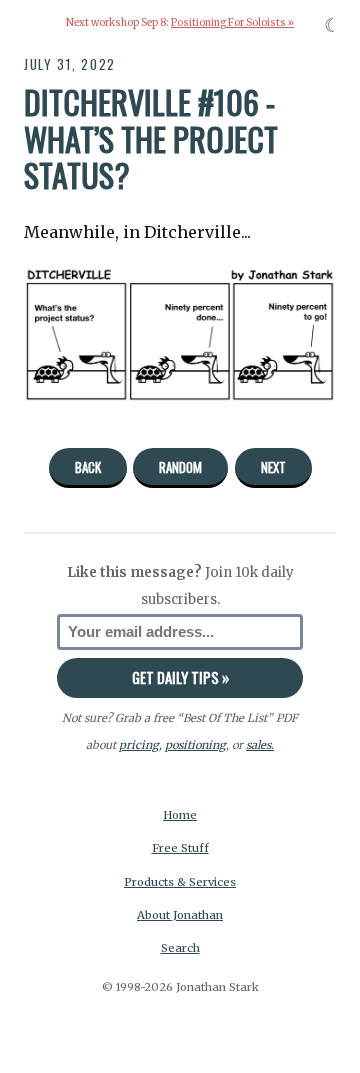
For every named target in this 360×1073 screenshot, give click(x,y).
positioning (195, 745)
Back (88, 467)
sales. (260, 745)
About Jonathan (180, 915)
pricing (139, 745)
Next (273, 467)
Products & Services (180, 882)
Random (180, 467)
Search (180, 948)
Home (180, 815)
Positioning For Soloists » (232, 23)
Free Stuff (180, 848)
